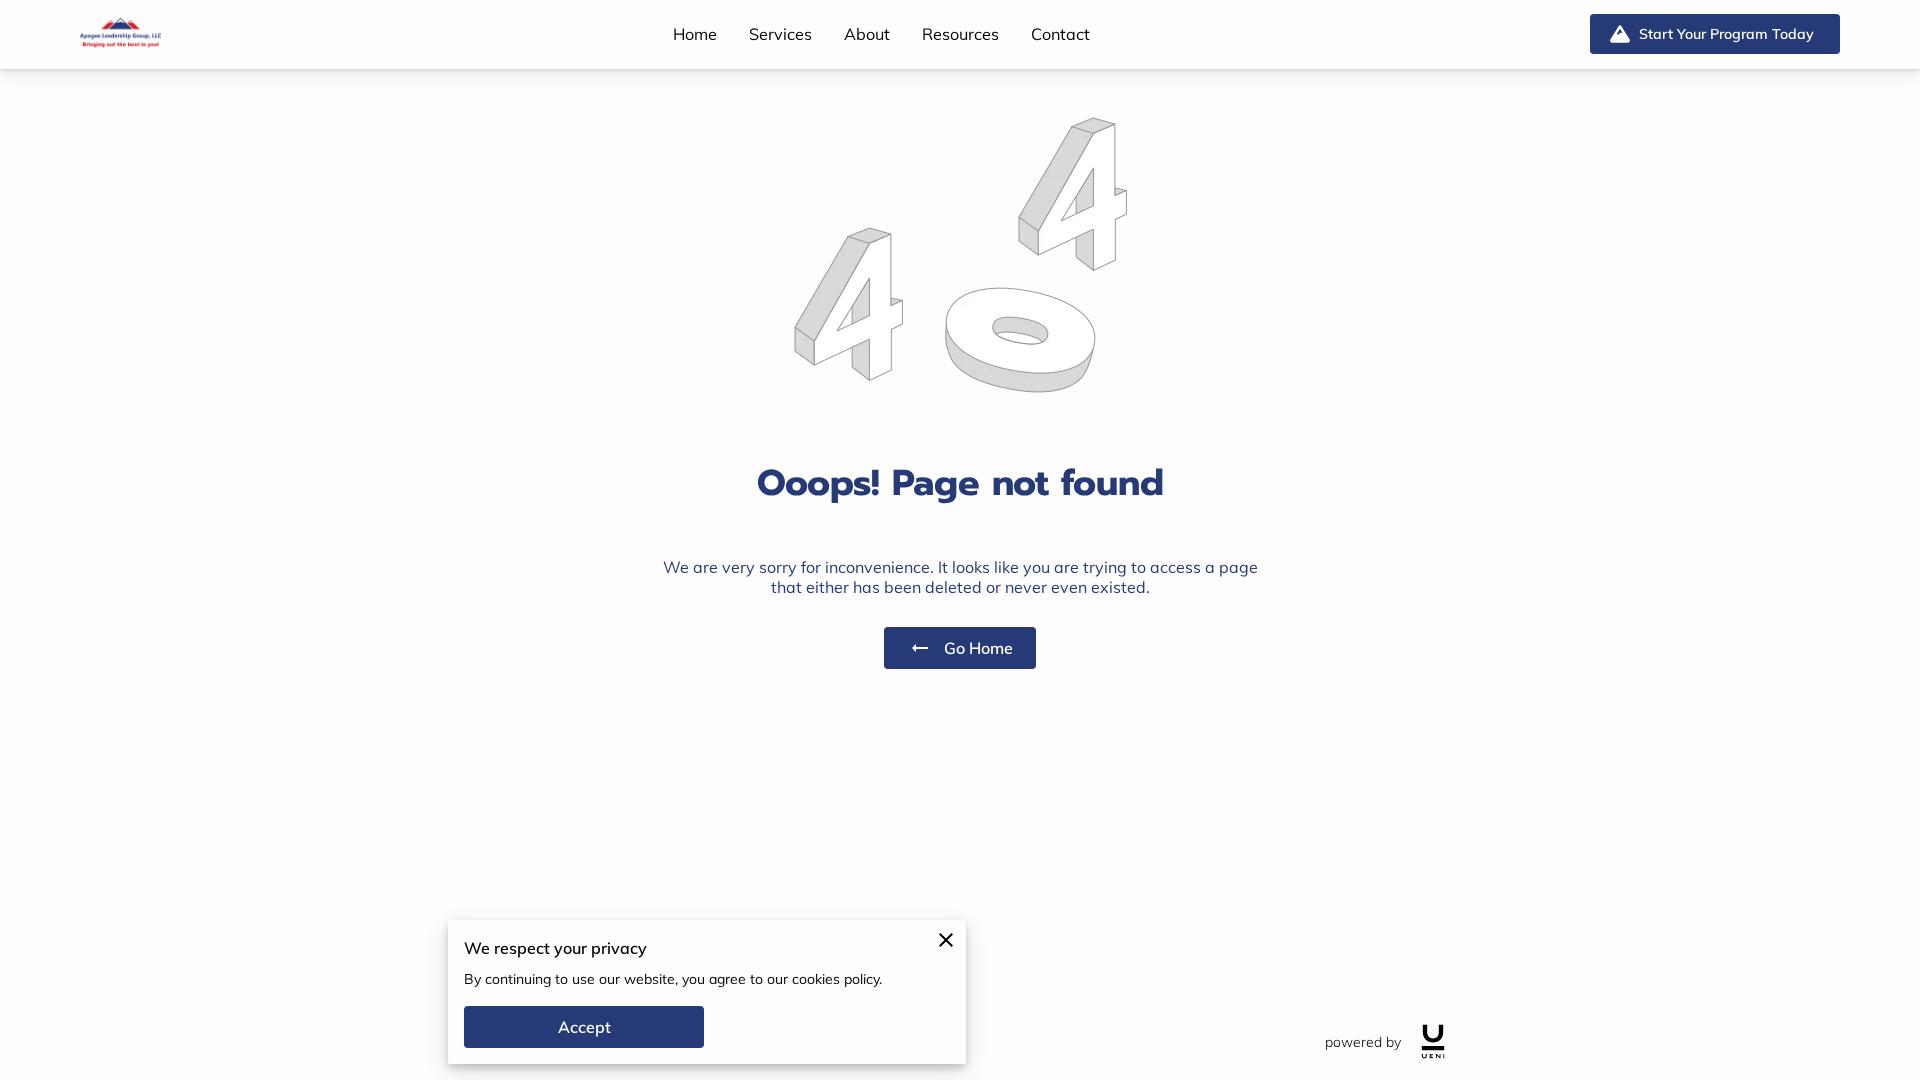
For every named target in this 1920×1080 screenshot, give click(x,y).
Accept (584, 1027)
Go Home (978, 648)
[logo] (1433, 1041)
